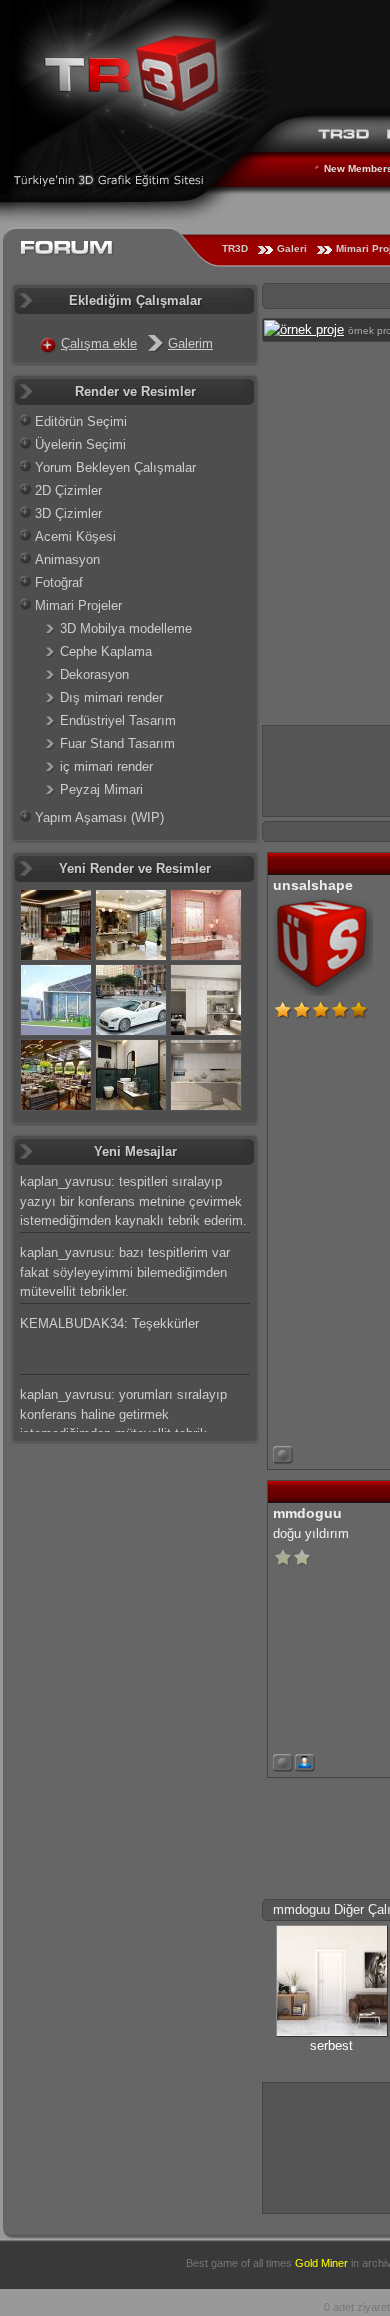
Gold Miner (321, 2263)
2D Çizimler (68, 490)
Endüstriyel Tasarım (118, 720)
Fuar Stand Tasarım (117, 743)
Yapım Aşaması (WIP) (99, 817)
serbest (331, 2045)
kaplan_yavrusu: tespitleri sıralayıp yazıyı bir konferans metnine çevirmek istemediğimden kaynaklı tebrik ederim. (133, 1201)
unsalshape (313, 885)
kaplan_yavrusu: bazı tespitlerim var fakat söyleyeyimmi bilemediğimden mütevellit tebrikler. (125, 1272)
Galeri (292, 248)
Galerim (190, 343)
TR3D (235, 248)
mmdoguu (307, 1513)
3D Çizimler (68, 513)
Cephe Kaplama (106, 651)
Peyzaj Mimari (101, 789)
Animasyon (67, 559)
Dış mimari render (111, 697)
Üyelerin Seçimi (80, 444)
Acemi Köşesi (75, 536)
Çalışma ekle (99, 343)
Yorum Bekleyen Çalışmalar (115, 467)
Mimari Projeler (78, 605)
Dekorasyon (94, 674)
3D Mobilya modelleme (126, 628)
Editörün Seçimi (81, 421)
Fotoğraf (59, 582)
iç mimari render (106, 766)
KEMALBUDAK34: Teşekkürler (109, 1323)
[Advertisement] (326, 2145)
